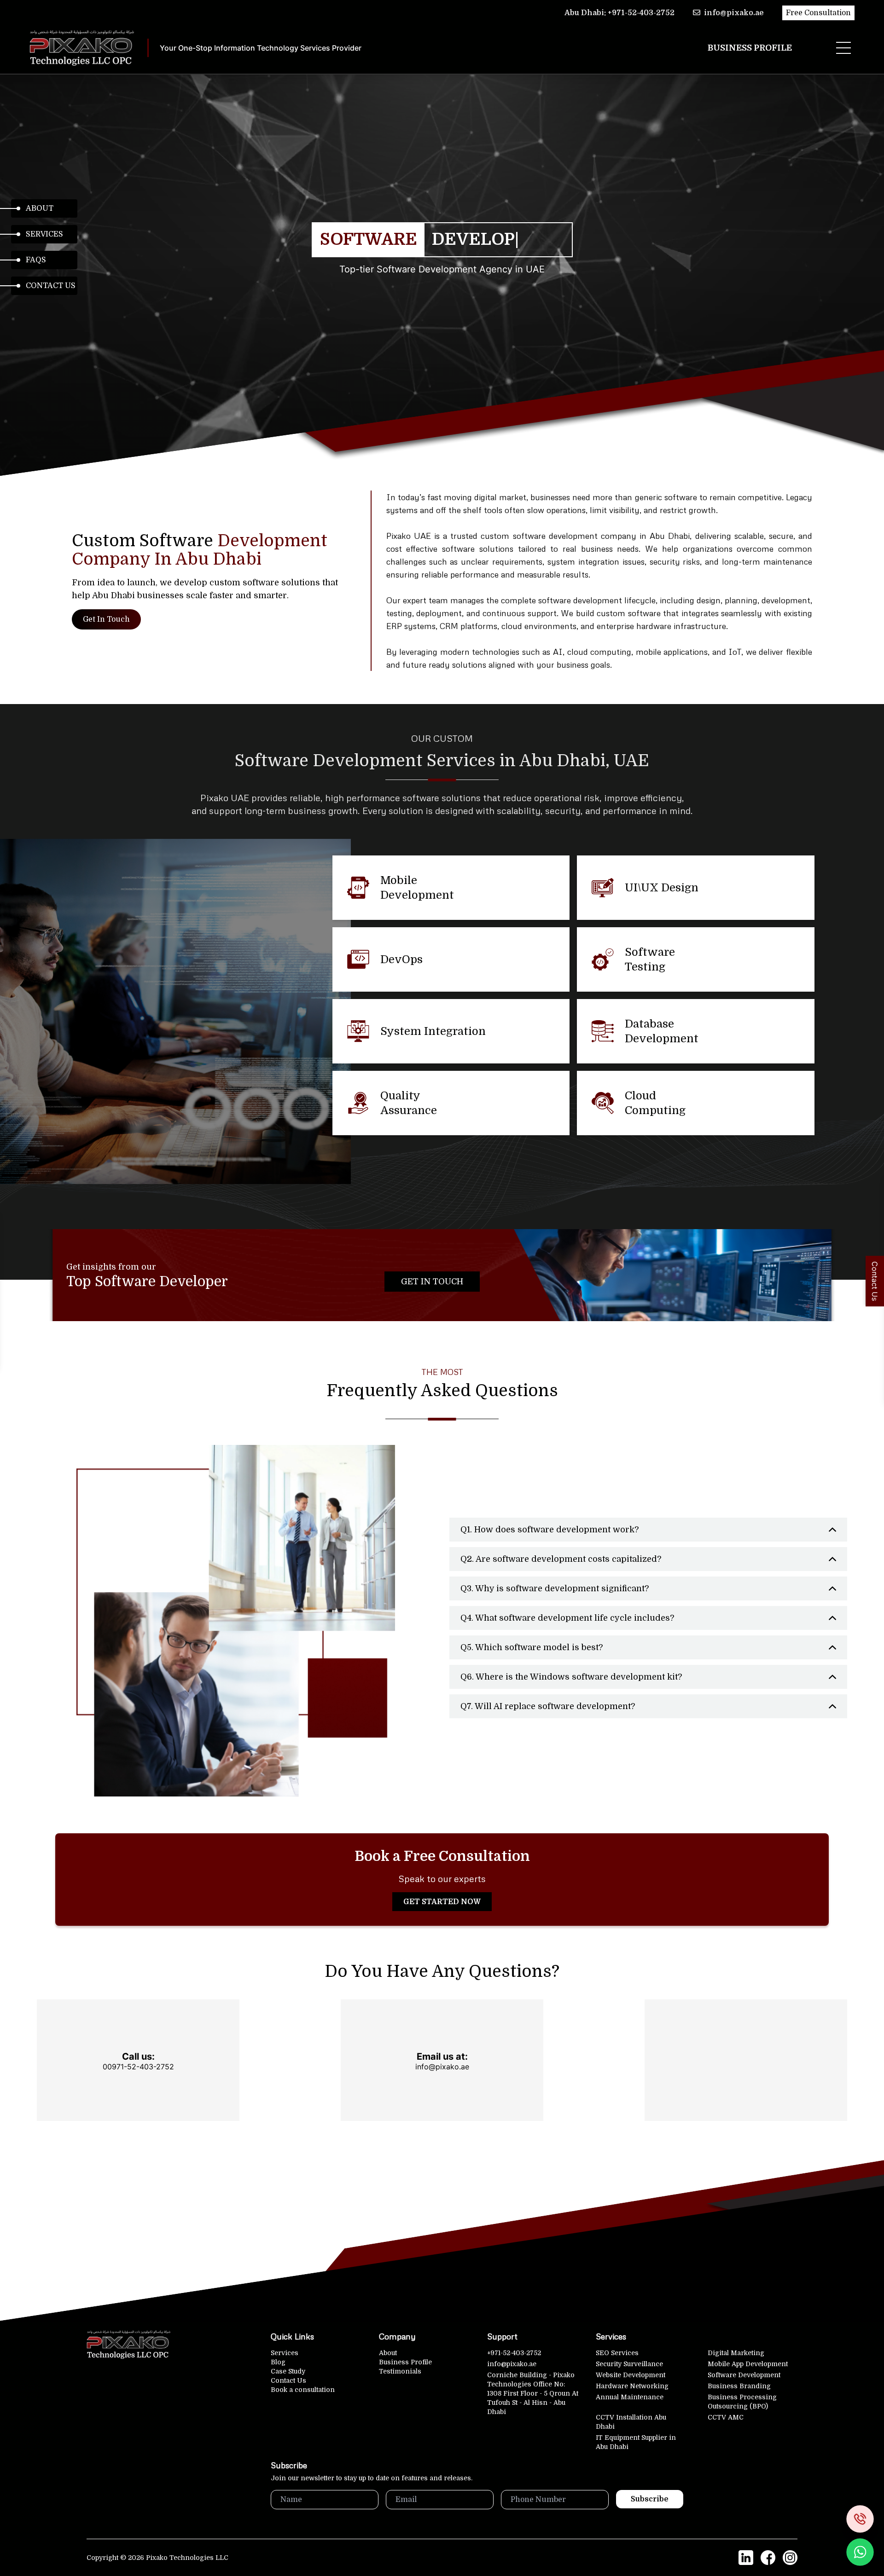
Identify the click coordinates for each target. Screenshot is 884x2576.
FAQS (36, 260)
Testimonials (400, 2371)
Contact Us (51, 286)
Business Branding (739, 2386)
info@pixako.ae (512, 2364)
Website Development (631, 2375)
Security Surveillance (629, 2364)
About (40, 208)
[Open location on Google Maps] (746, 2060)
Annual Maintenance (630, 2397)
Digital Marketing (736, 2353)
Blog (278, 2362)
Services (44, 234)
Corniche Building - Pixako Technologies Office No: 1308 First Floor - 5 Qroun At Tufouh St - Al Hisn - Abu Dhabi (533, 2393)
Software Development (744, 2375)
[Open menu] (843, 48)
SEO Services (617, 2353)
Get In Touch (106, 619)
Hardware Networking (632, 2386)
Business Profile (750, 48)
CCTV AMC (726, 2417)
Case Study (288, 2371)
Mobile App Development (748, 2364)
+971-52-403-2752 (514, 2353)
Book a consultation (303, 2390)
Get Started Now (442, 1902)
